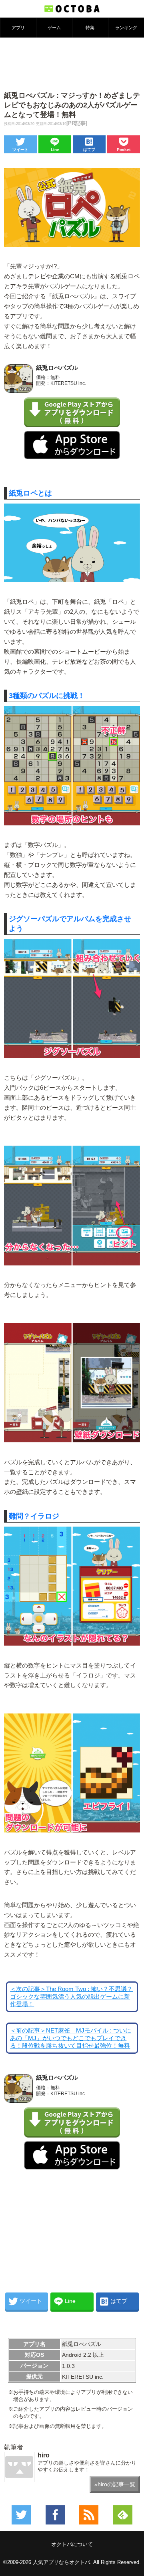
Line (55, 150)
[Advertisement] (72, 63)
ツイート (20, 150)
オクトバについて (72, 2544)
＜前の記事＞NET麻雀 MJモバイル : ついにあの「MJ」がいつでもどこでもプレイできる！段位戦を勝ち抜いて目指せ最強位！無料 (71, 2038)
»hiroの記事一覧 (115, 2484)
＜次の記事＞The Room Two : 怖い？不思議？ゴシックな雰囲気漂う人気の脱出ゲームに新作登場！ (71, 1997)
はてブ (89, 150)
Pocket (124, 150)
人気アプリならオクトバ (61, 2562)
